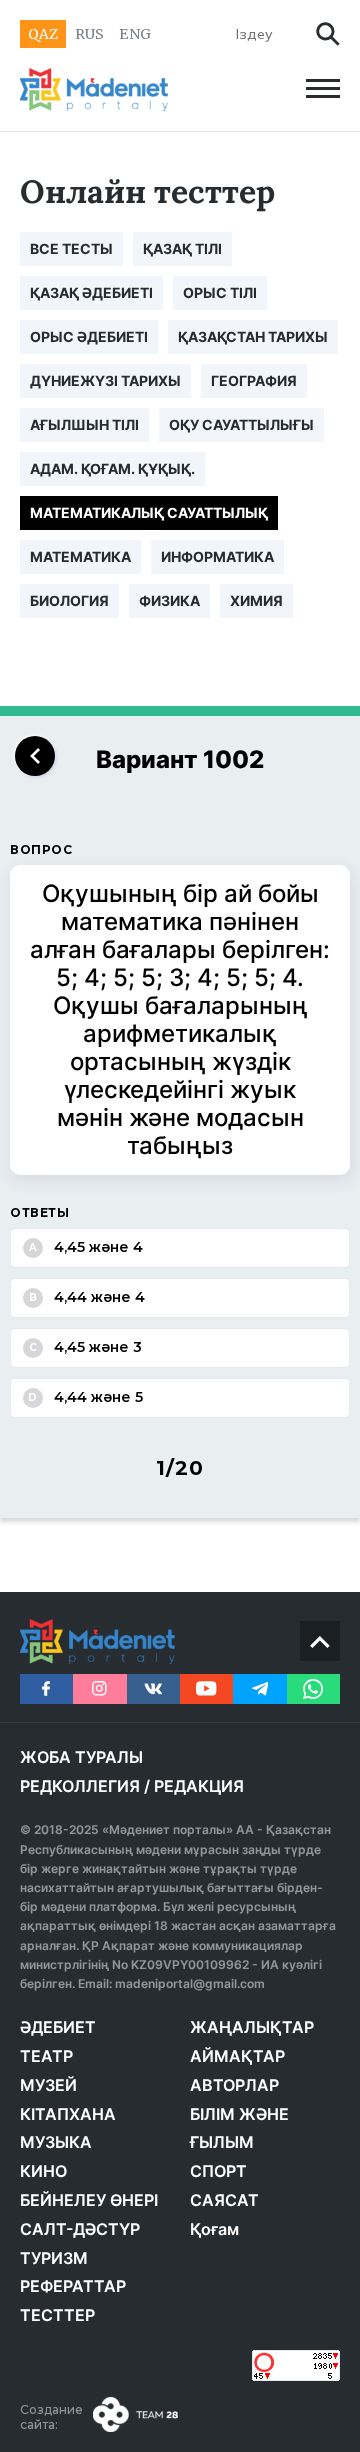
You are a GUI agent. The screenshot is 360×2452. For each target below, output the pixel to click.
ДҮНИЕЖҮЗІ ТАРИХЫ (105, 380)
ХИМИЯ (256, 600)
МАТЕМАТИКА (80, 556)
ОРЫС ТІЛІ (220, 292)
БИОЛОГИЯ (69, 600)
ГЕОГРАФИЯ (254, 380)
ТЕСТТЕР (57, 2315)
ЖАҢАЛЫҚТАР (252, 2027)
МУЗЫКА (56, 2142)
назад (35, 756)
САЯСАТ (224, 2200)
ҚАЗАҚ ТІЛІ (182, 248)
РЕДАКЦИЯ (199, 1786)
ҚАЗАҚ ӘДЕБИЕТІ (91, 292)
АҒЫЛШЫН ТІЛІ (84, 424)
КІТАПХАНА (68, 2114)
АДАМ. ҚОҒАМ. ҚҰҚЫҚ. (112, 468)
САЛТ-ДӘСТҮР (80, 2229)
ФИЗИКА (169, 600)
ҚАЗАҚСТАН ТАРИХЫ (253, 336)
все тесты (71, 248)
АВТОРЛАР (234, 2085)
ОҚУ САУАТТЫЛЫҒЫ (241, 424)
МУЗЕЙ (48, 2085)
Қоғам (214, 2229)
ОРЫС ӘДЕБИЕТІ (89, 336)
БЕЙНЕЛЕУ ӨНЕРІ (89, 2200)
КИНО (43, 2171)
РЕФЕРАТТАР (73, 2286)
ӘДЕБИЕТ (58, 2027)
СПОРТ (218, 2171)
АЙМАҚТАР (237, 2056)
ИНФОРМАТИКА (217, 556)
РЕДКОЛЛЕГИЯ (80, 1786)
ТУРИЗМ (54, 2258)
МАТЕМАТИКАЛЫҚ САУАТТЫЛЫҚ (149, 512)
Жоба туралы (81, 1757)
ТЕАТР (46, 2056)
